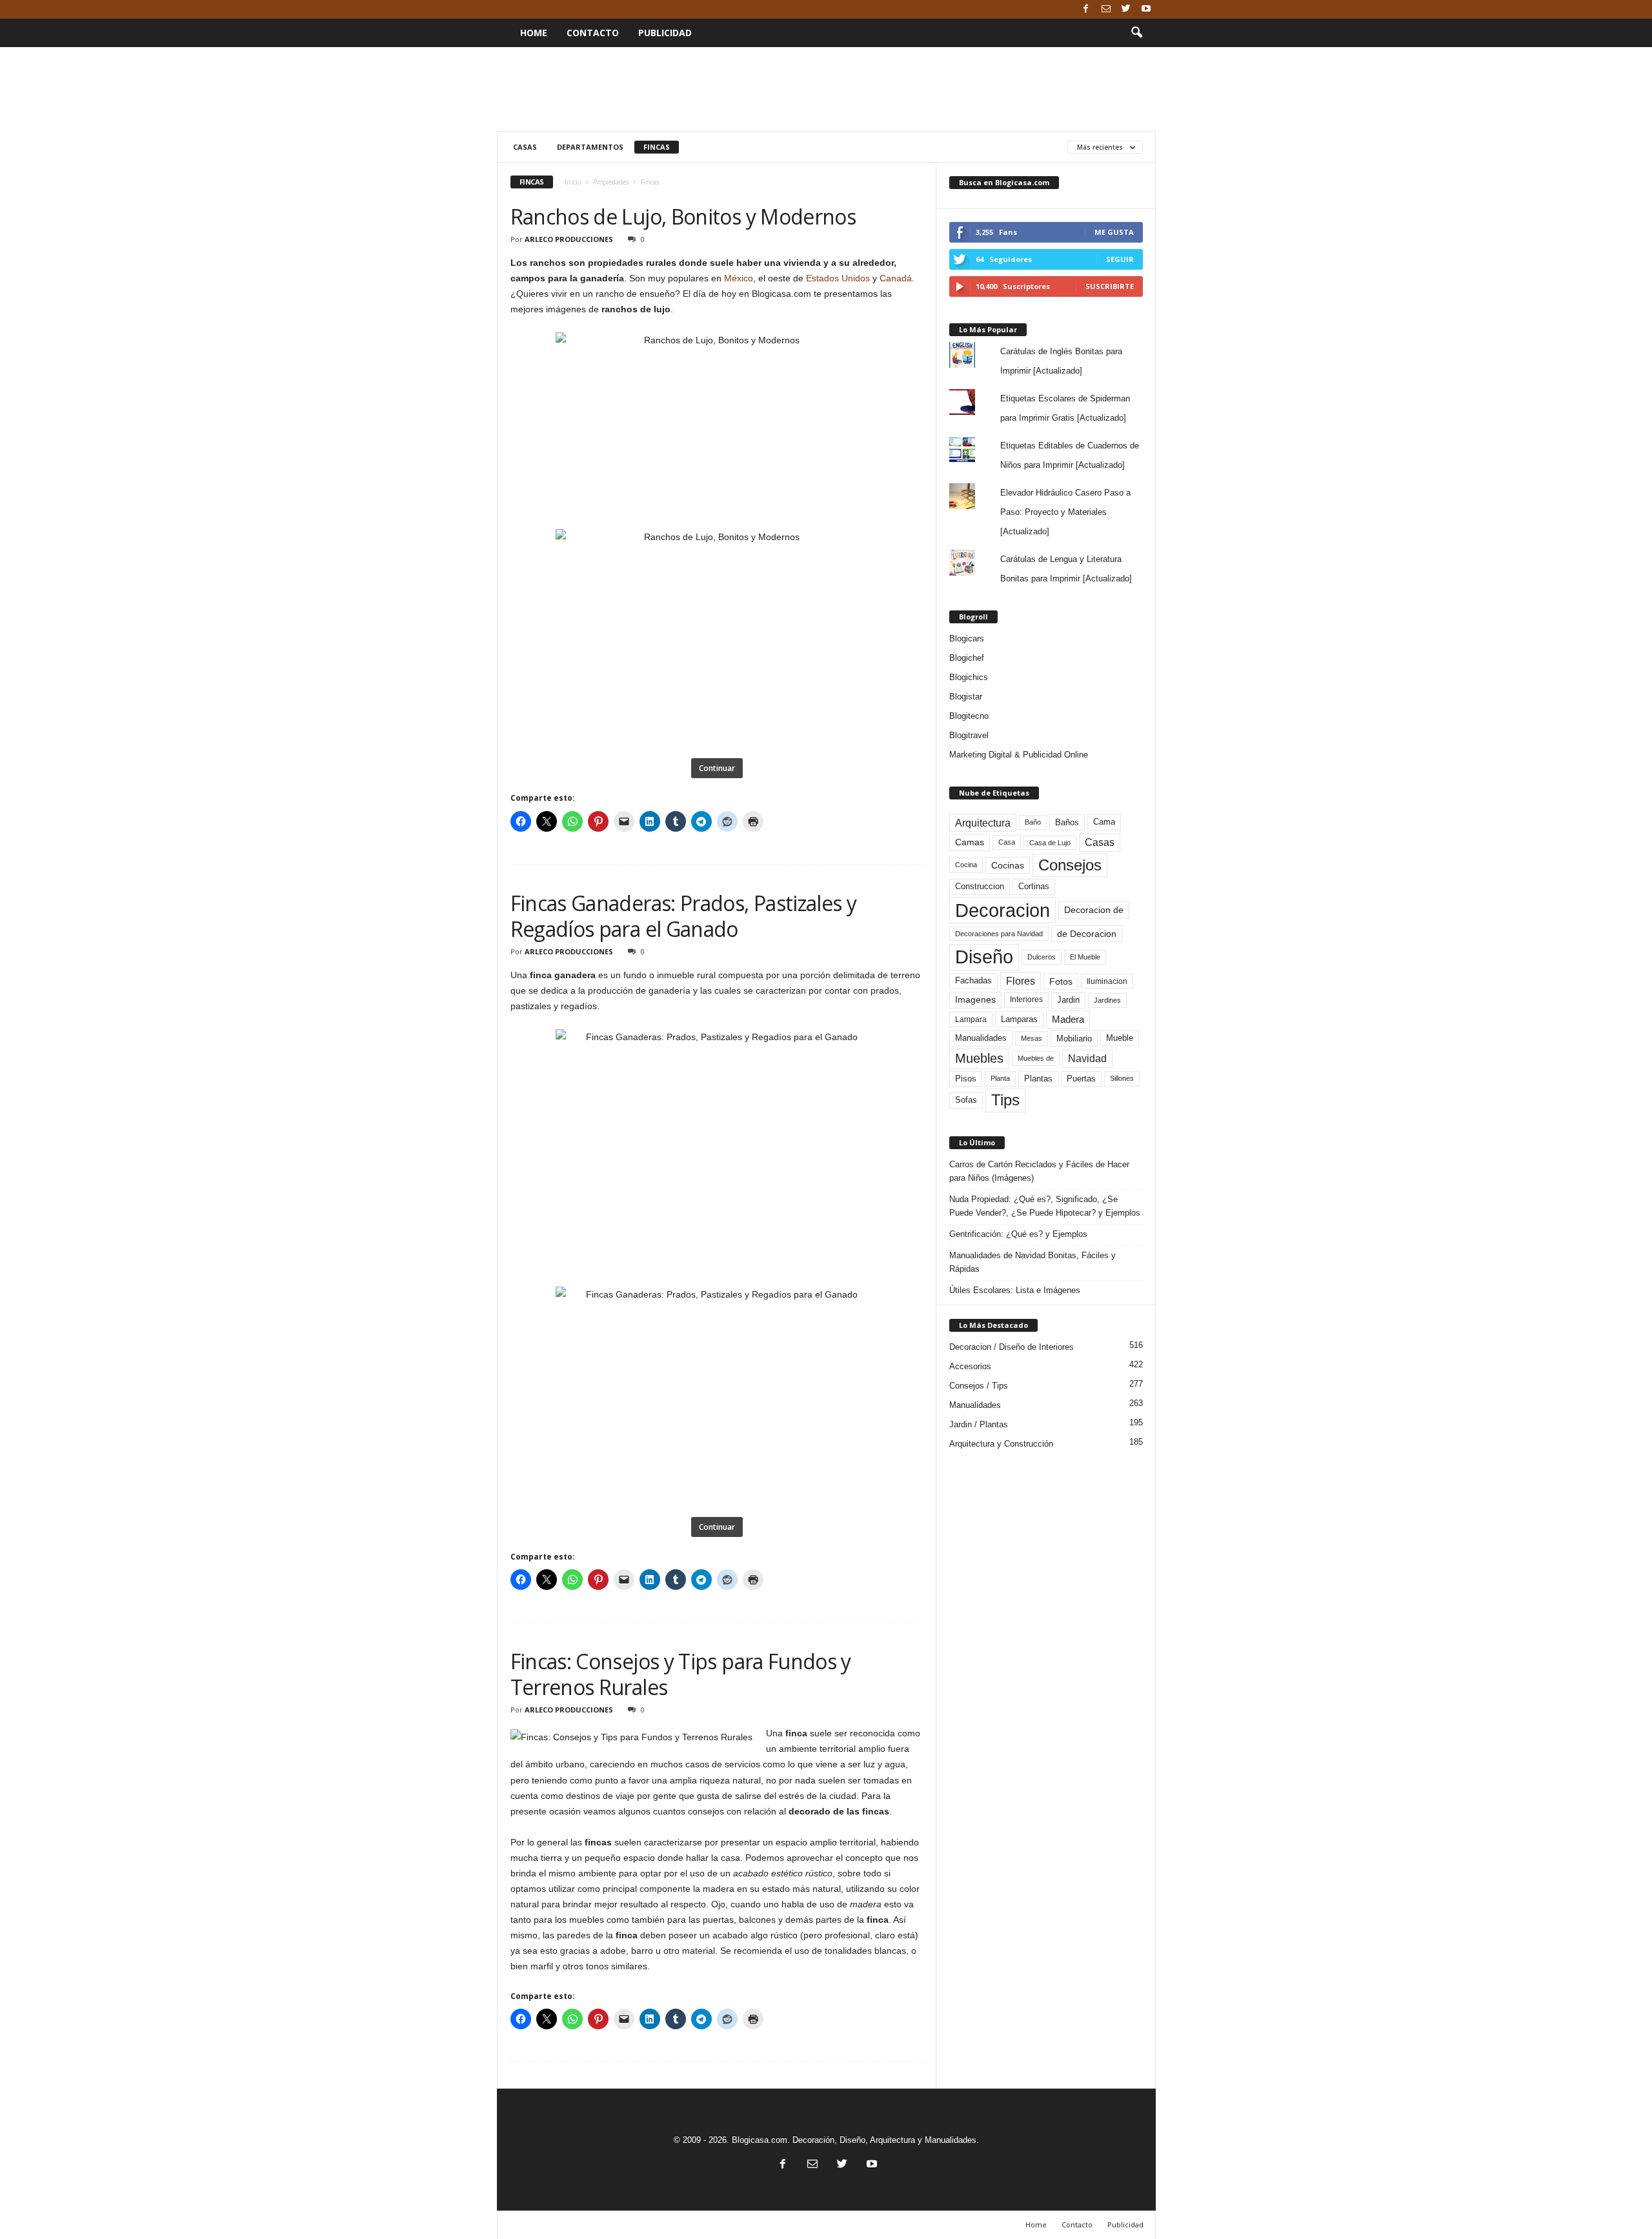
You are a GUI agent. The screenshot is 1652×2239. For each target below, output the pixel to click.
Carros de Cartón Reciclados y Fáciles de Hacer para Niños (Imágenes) (1039, 1171)
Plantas (1038, 1079)
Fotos (1061, 981)
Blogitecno (969, 716)
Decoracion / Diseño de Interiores (1012, 1347)
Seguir (1120, 259)
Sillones (1122, 1078)
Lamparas (1019, 1019)
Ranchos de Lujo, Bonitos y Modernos (683, 216)
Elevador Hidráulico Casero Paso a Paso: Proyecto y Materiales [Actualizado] (1065, 512)
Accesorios (970, 1366)
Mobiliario (1074, 1039)
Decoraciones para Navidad (999, 934)
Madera (1068, 1019)
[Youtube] (1146, 9)
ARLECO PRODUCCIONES (569, 239)
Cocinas (1008, 865)
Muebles (979, 1058)
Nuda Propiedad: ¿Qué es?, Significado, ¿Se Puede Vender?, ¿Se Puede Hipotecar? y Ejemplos (1045, 1206)
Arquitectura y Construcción (1001, 1444)
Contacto (593, 33)
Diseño (984, 957)
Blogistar (966, 697)
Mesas (1032, 1038)
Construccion (980, 887)
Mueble (1120, 1038)
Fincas (657, 147)
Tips (1005, 1100)
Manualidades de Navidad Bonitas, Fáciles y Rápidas (1032, 1262)
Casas (525, 147)
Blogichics (969, 677)
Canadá (896, 278)
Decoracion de (1094, 910)
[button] (1136, 33)
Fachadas (973, 981)
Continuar (717, 768)
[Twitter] (1126, 9)
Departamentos (590, 147)
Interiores (1026, 999)
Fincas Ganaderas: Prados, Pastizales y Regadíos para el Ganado (684, 916)
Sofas (966, 1100)
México (739, 278)
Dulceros (1042, 957)
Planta (1000, 1078)
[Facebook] (1086, 9)
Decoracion (1002, 910)
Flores (1021, 981)
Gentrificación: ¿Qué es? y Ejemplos (1018, 1234)
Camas (970, 842)
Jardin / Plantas (979, 1424)
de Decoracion (1087, 934)
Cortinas (1034, 887)
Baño (1033, 822)
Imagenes (975, 999)
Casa (1007, 842)
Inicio (573, 182)
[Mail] (1106, 9)
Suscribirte (1110, 286)
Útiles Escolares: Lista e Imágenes (1015, 1290)
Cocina (966, 865)
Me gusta (1114, 232)
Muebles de (1036, 1058)
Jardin (1068, 1000)
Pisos (966, 1079)
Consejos (1070, 865)
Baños (1067, 822)
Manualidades (981, 1038)
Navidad (1087, 1059)
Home (534, 33)
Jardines (1107, 1000)
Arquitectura (983, 823)
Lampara (971, 1019)
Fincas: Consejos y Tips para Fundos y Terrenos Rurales (681, 1674)
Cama (1104, 822)
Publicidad (665, 33)
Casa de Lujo (1050, 843)
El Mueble (1085, 957)
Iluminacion (1107, 981)
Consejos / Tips (979, 1386)
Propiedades (611, 182)
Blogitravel (969, 735)
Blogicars (967, 638)
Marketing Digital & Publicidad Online (1019, 755)
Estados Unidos (838, 278)
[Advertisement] (826, 89)
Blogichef (967, 658)
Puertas (1081, 1079)
